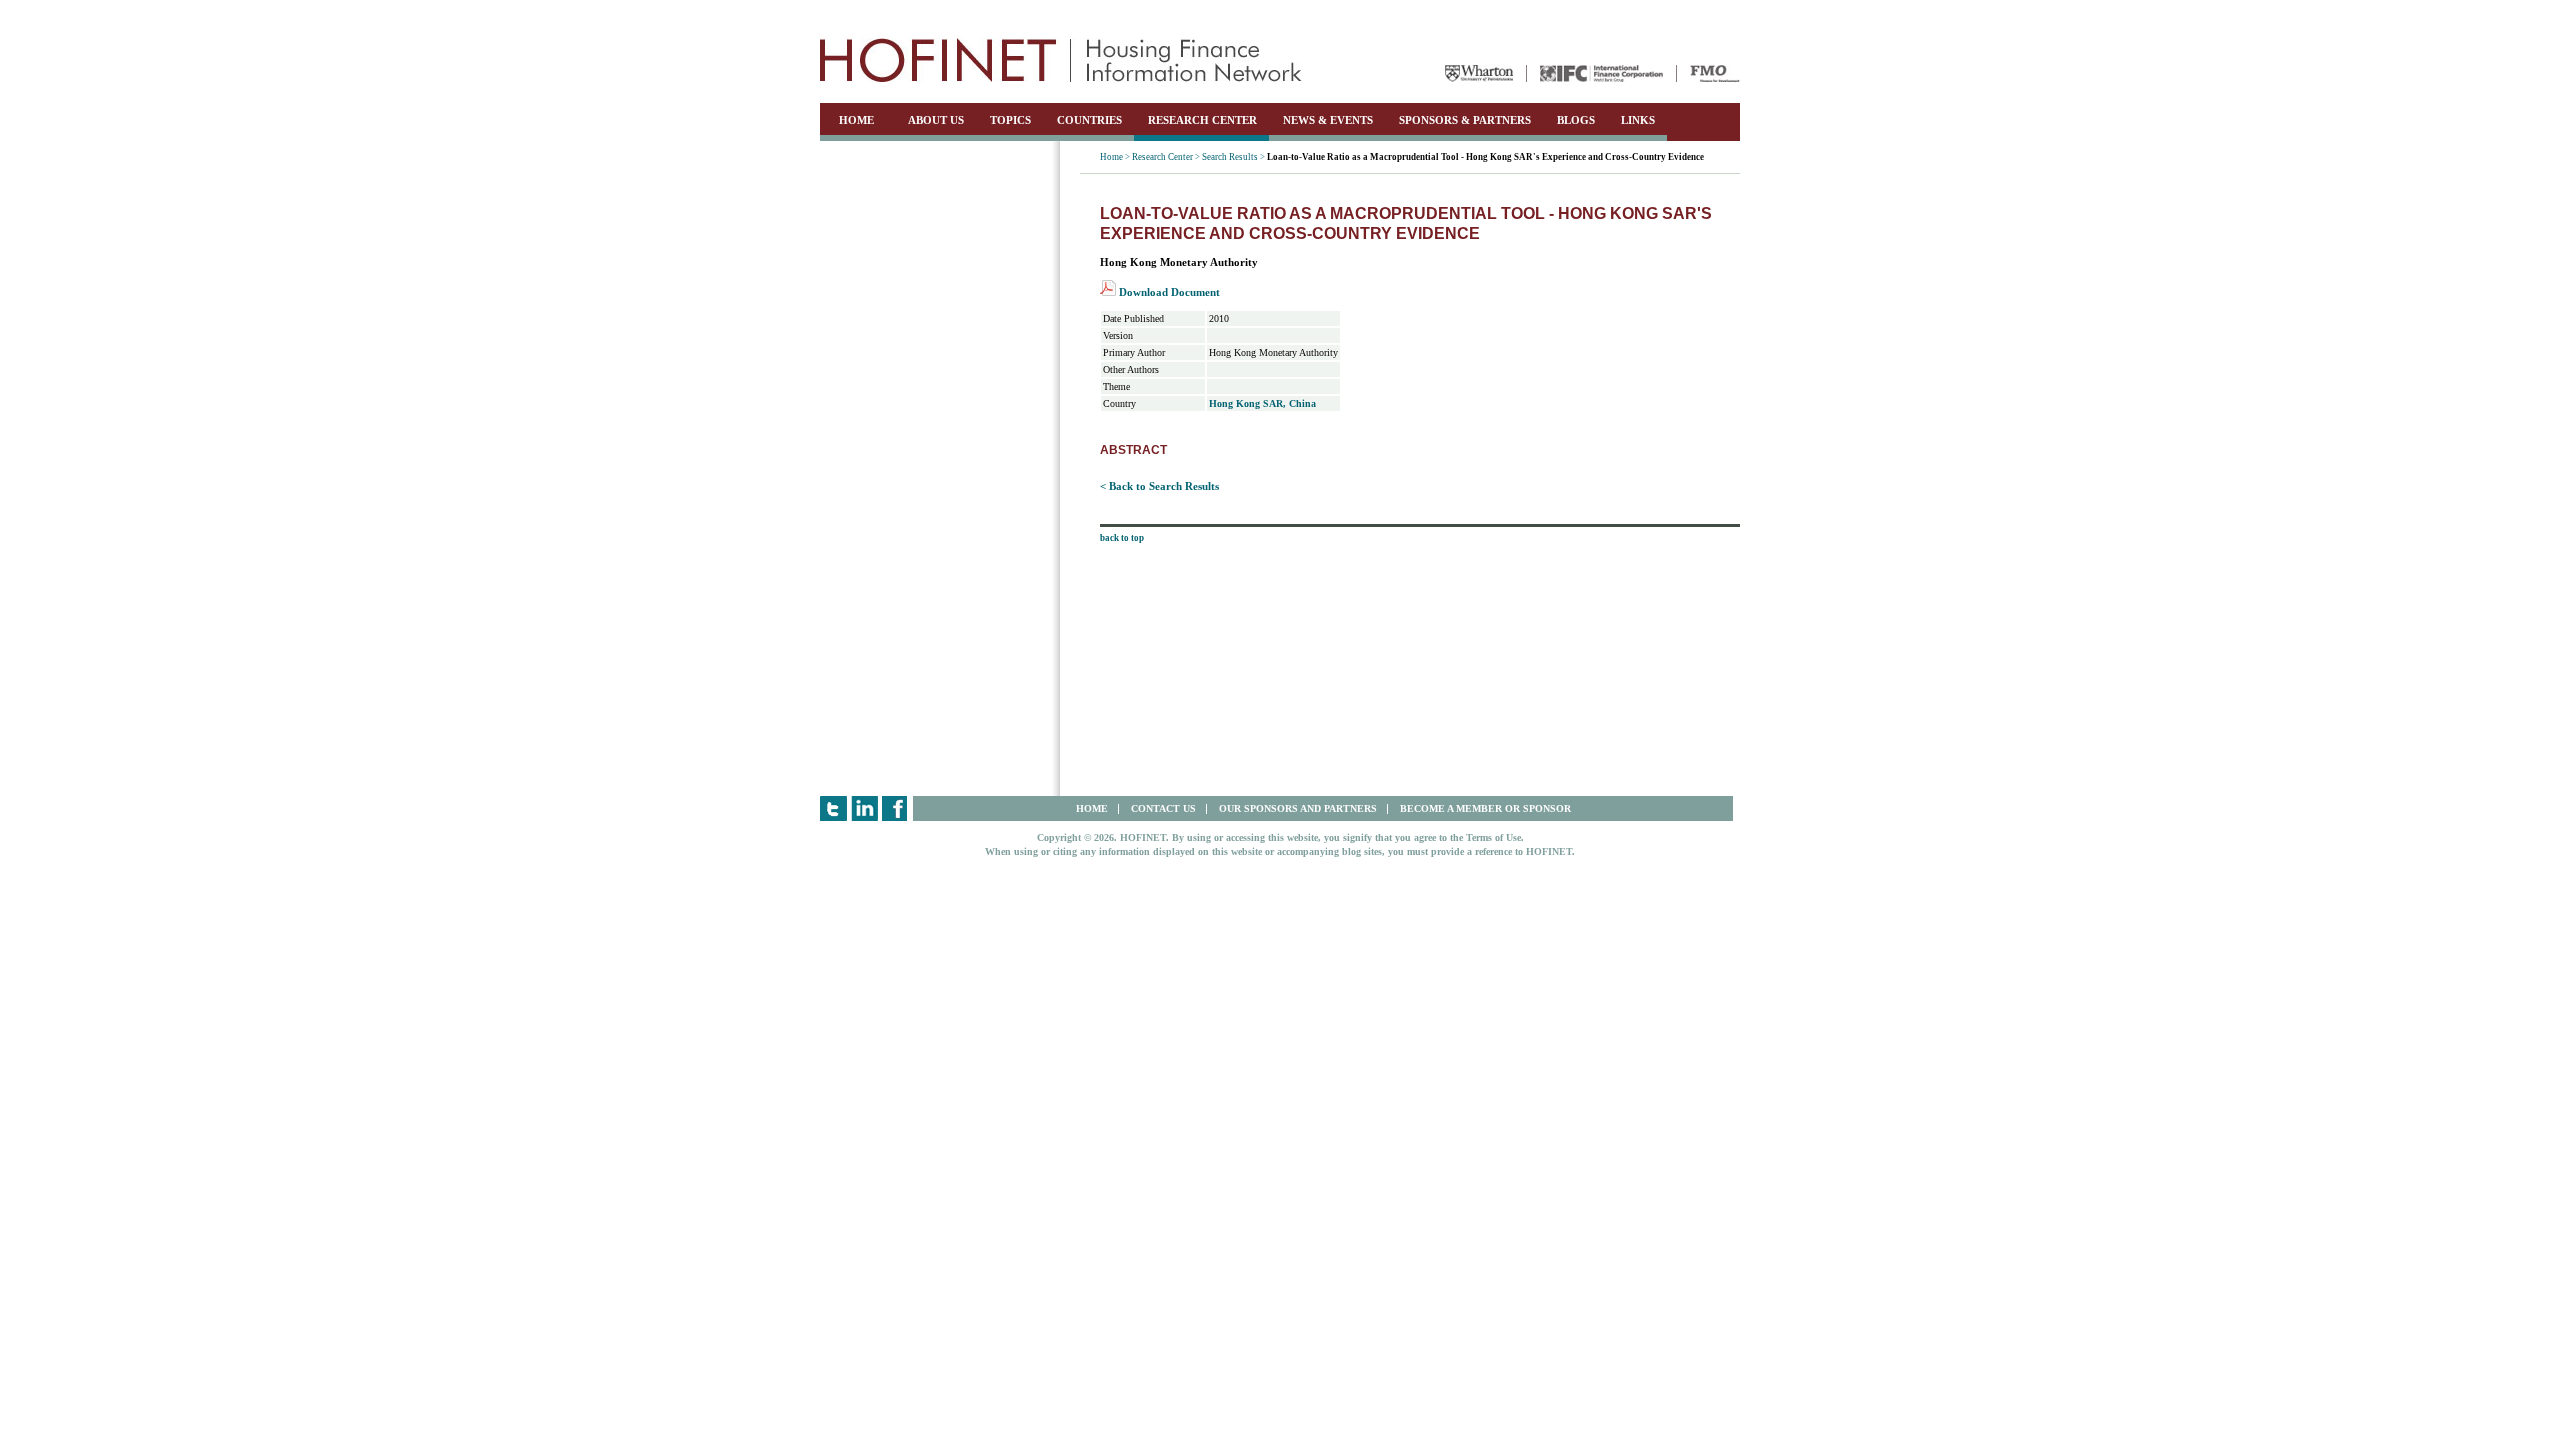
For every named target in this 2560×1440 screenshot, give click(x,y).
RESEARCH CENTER (1202, 120)
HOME (856, 120)
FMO (1715, 73)
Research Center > (1166, 157)
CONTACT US (1163, 808)
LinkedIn (864, 808)
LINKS (1638, 120)
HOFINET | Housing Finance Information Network (1061, 60)
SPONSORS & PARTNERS (1465, 120)
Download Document (1168, 292)
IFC (1601, 73)
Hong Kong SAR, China (1262, 403)
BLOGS (1576, 120)
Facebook (895, 808)
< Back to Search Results (1159, 486)
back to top (1122, 538)
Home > (1115, 157)
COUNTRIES (1089, 120)
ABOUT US (936, 120)
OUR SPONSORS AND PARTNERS (1298, 808)
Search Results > (1233, 157)
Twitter (833, 808)
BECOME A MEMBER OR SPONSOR (1485, 808)
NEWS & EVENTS (1328, 120)
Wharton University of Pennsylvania (1479, 73)
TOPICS (1010, 120)
